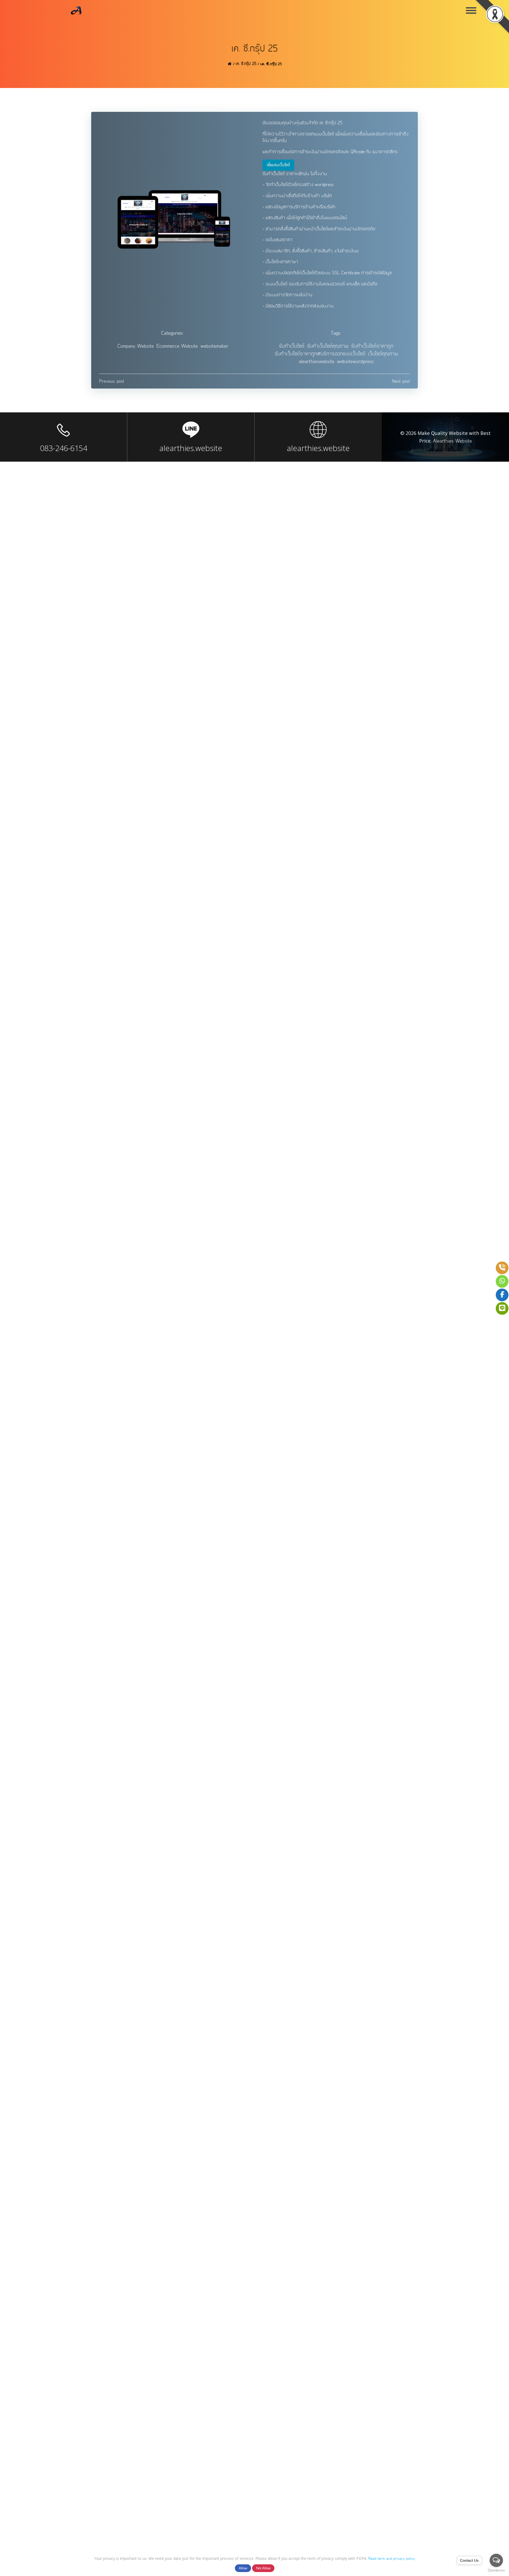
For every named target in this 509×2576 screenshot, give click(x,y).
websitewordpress (355, 362)
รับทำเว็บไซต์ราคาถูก (372, 346)
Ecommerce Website (177, 346)
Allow (243, 2568)
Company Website (136, 346)
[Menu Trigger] (471, 10)
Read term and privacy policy (392, 2559)
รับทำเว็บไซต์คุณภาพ (328, 346)
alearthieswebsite (317, 362)
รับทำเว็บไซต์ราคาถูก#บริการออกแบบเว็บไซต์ (320, 354)
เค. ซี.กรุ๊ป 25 (246, 64)
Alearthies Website (452, 441)
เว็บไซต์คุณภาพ (383, 354)
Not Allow (263, 2568)
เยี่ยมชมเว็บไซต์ (278, 165)
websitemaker (214, 346)
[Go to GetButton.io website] (496, 2571)
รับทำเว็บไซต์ (292, 346)
